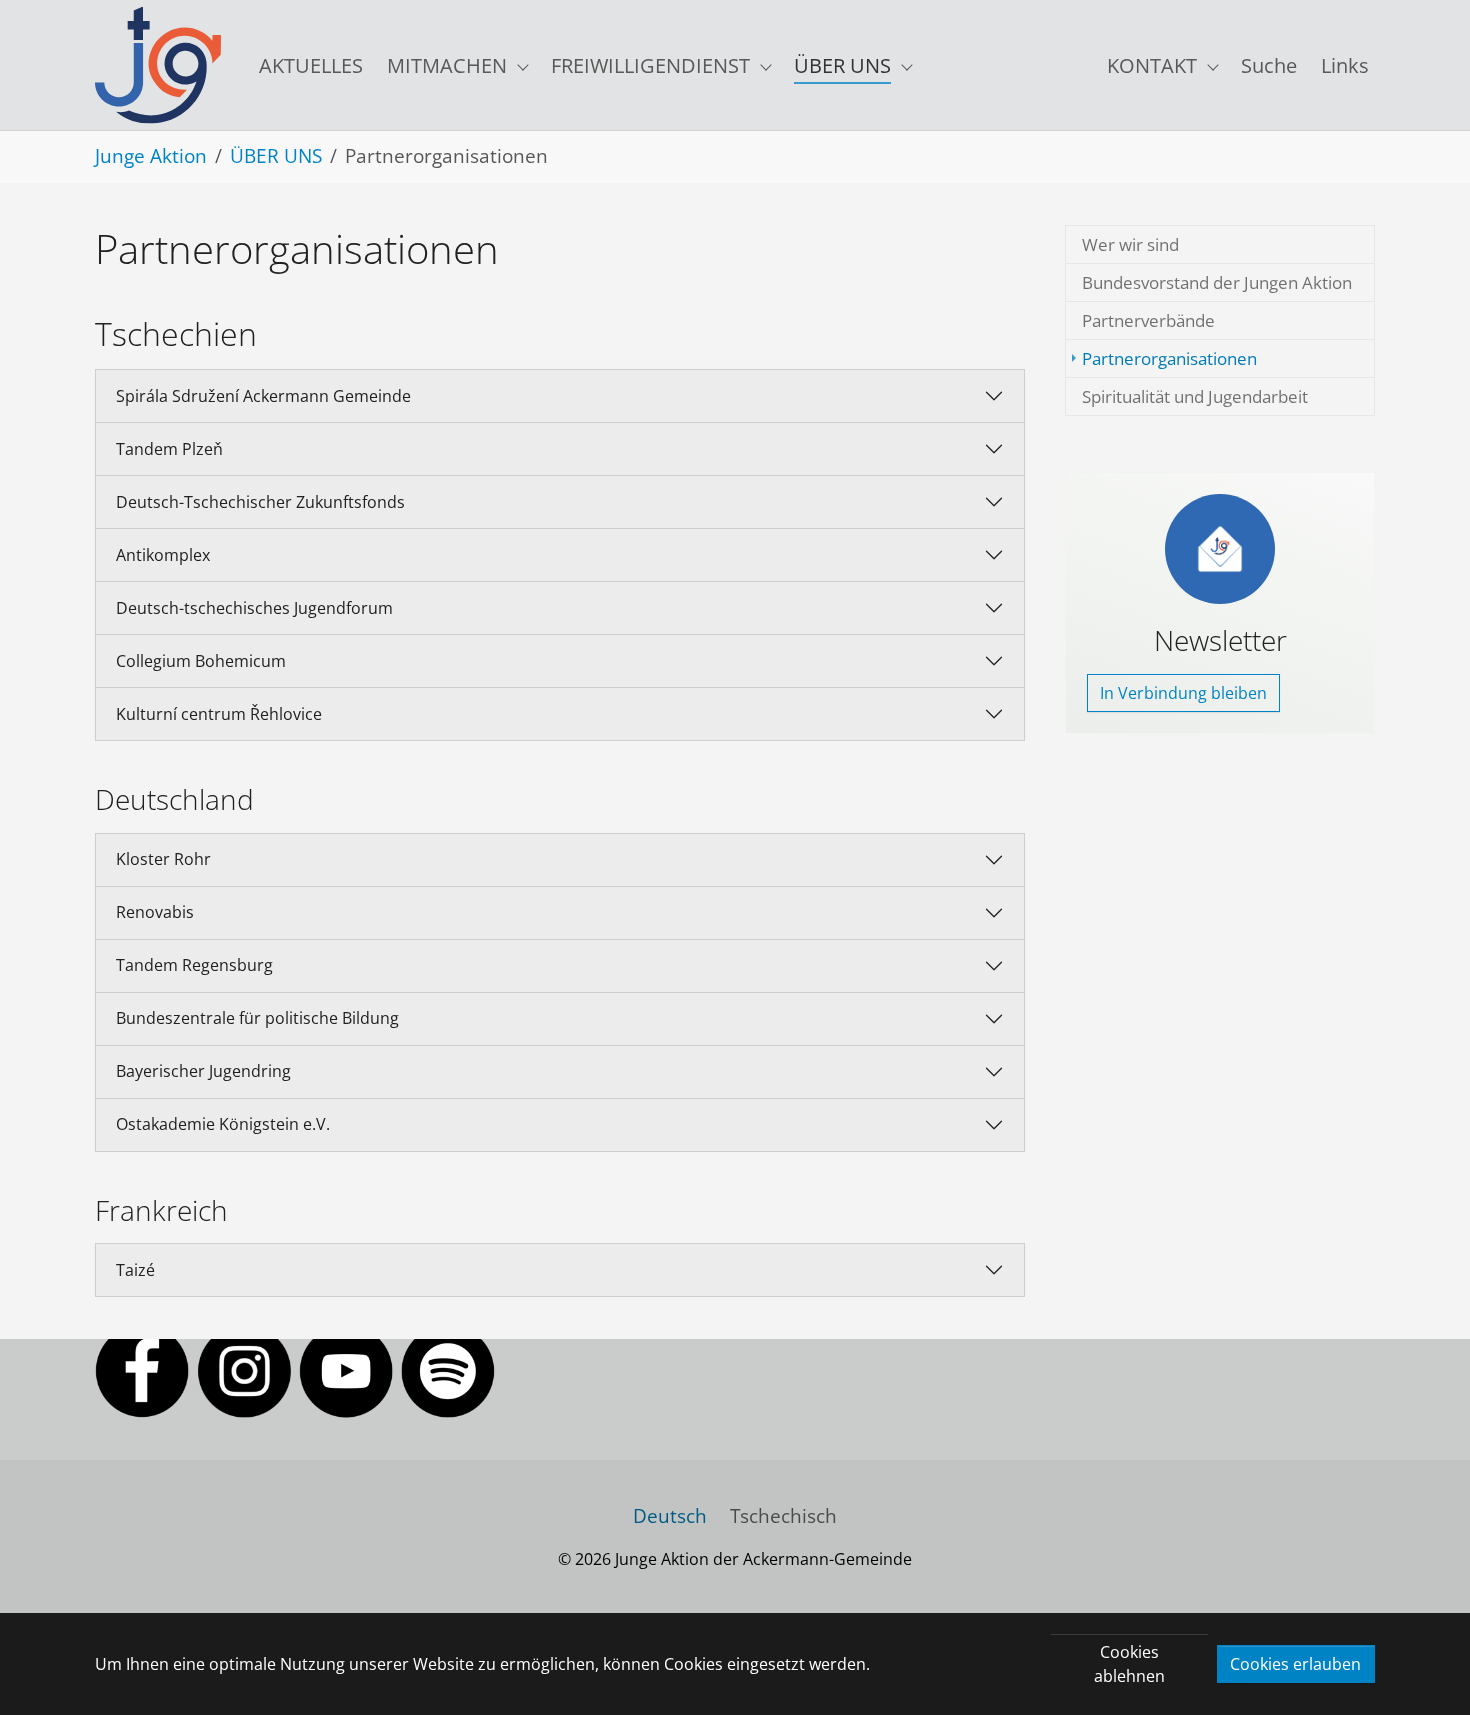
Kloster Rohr (163, 859)
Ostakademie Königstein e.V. (223, 1124)
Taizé (135, 1270)
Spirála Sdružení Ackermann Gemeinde (263, 396)
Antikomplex (163, 555)
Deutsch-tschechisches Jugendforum (254, 608)
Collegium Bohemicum (201, 661)
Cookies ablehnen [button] (1129, 1664)
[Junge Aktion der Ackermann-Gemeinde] (158, 65)
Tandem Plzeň (169, 449)
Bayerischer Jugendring (203, 1071)
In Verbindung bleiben (1183, 693)
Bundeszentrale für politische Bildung (257, 1018)
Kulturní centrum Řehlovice (219, 714)
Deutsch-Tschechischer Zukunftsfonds (260, 502)
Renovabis (155, 912)
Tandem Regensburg (194, 965)
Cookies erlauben (1295, 1664)
